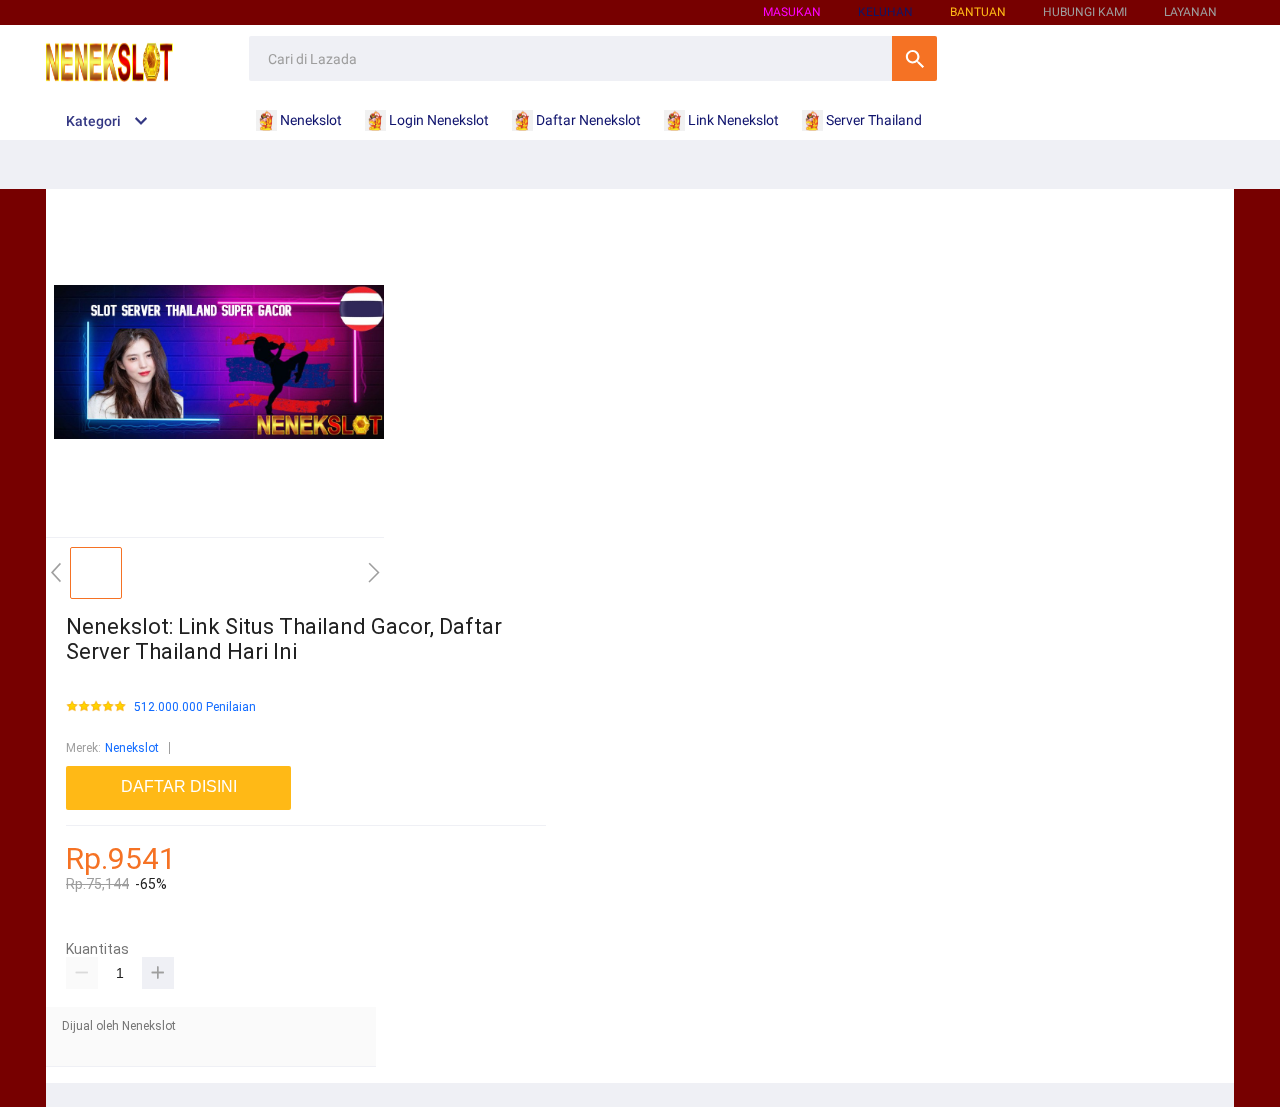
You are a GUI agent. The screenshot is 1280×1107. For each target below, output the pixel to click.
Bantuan (978, 12)
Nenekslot (132, 748)
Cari (914, 58)
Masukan (792, 12)
